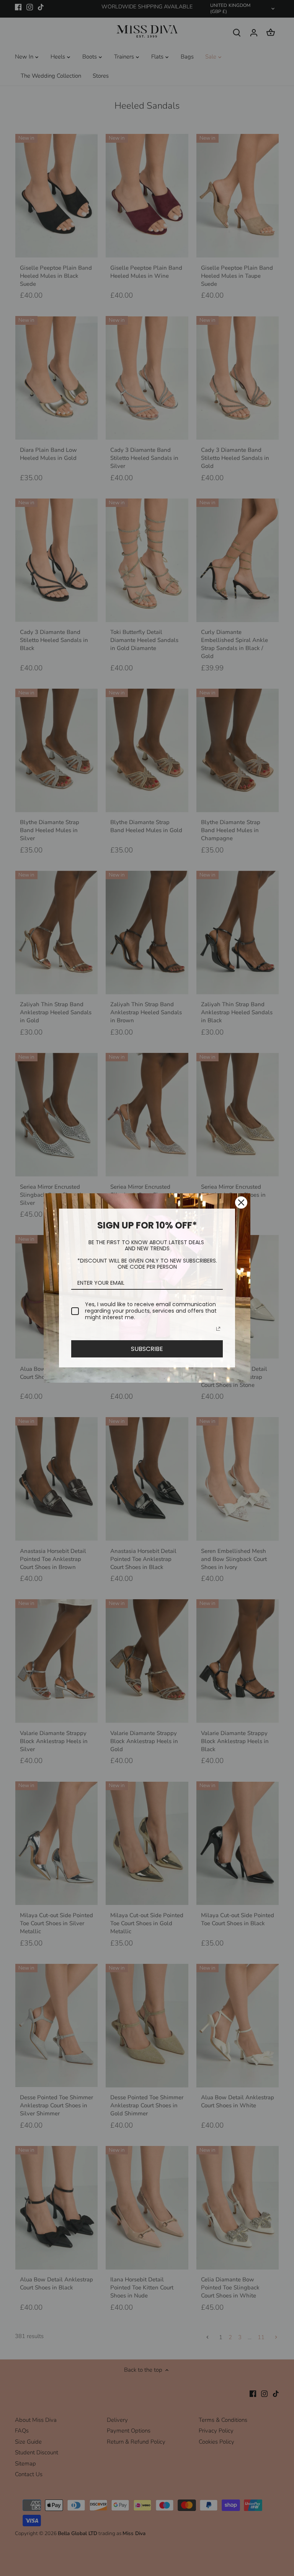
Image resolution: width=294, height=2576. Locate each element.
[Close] (241, 1202)
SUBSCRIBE (147, 1349)
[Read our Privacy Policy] (218, 1329)
